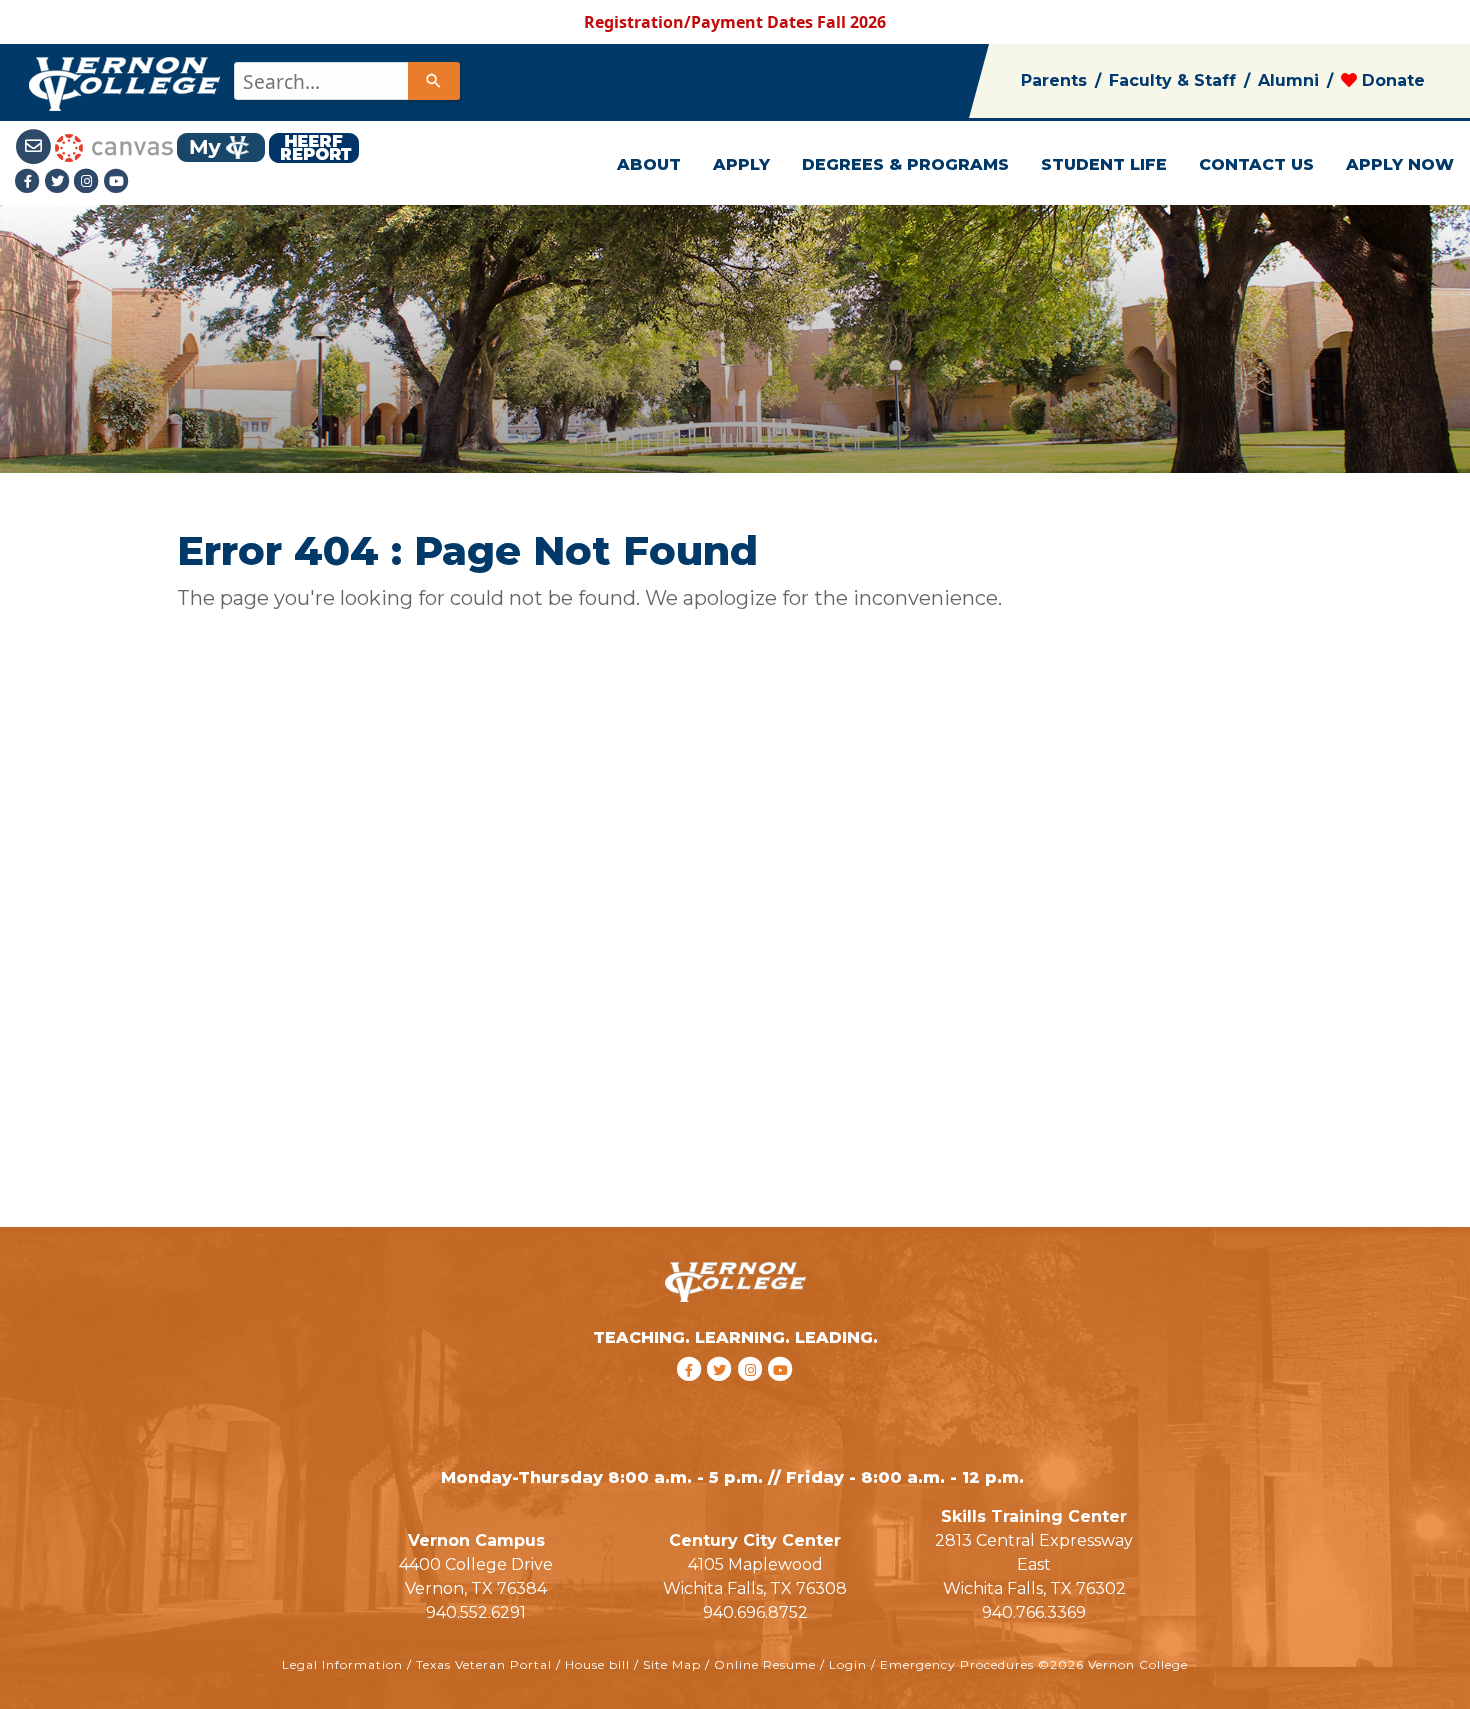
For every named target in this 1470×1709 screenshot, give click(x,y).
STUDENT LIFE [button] (1104, 164)
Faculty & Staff (1172, 80)
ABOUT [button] (649, 164)
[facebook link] (691, 1394)
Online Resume (765, 1664)
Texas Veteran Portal (484, 1664)
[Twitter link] (60, 181)
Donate (1391, 80)
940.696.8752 (755, 1612)
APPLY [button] (741, 164)
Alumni (1288, 80)
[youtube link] (117, 181)
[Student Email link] (35, 146)
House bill (597, 1664)
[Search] (434, 81)
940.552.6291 (476, 1612)
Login (848, 1664)
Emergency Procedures (957, 1664)
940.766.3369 (1034, 1612)
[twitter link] (722, 1394)
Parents (1054, 80)
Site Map (672, 1664)
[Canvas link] (114, 146)
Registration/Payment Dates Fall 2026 (735, 22)
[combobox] (345, 81)
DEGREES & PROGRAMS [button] (905, 164)
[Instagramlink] (89, 181)
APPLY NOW (1400, 164)
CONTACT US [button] (1256, 164)
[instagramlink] (753, 1394)
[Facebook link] (30, 181)
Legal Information (342, 1664)
